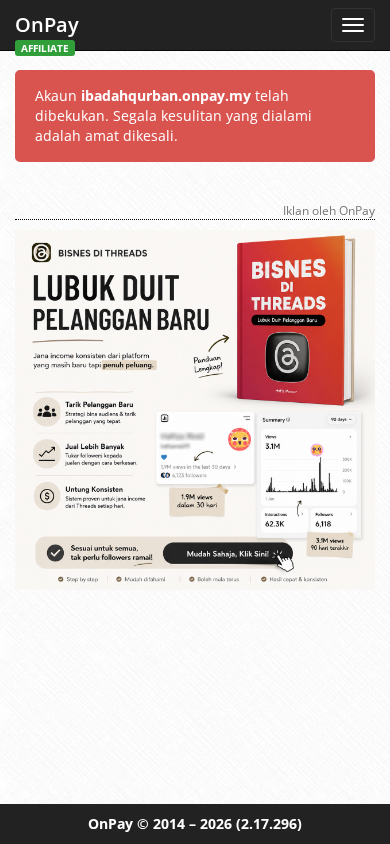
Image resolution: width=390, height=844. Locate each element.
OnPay (47, 30)
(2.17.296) (269, 823)
